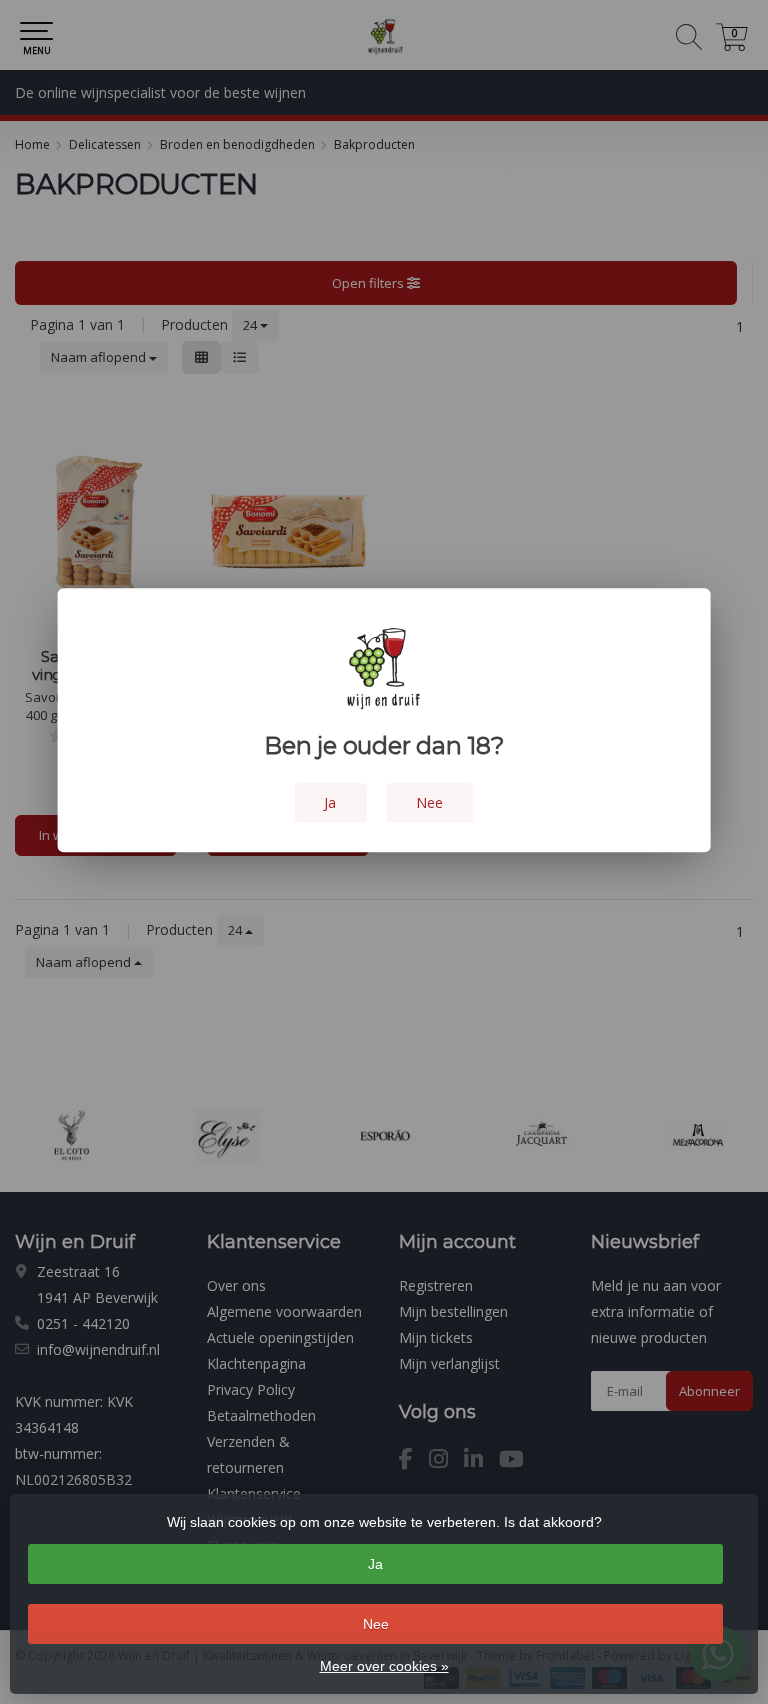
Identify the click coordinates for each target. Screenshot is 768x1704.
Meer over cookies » (384, 1666)
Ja (375, 1564)
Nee (376, 1624)
